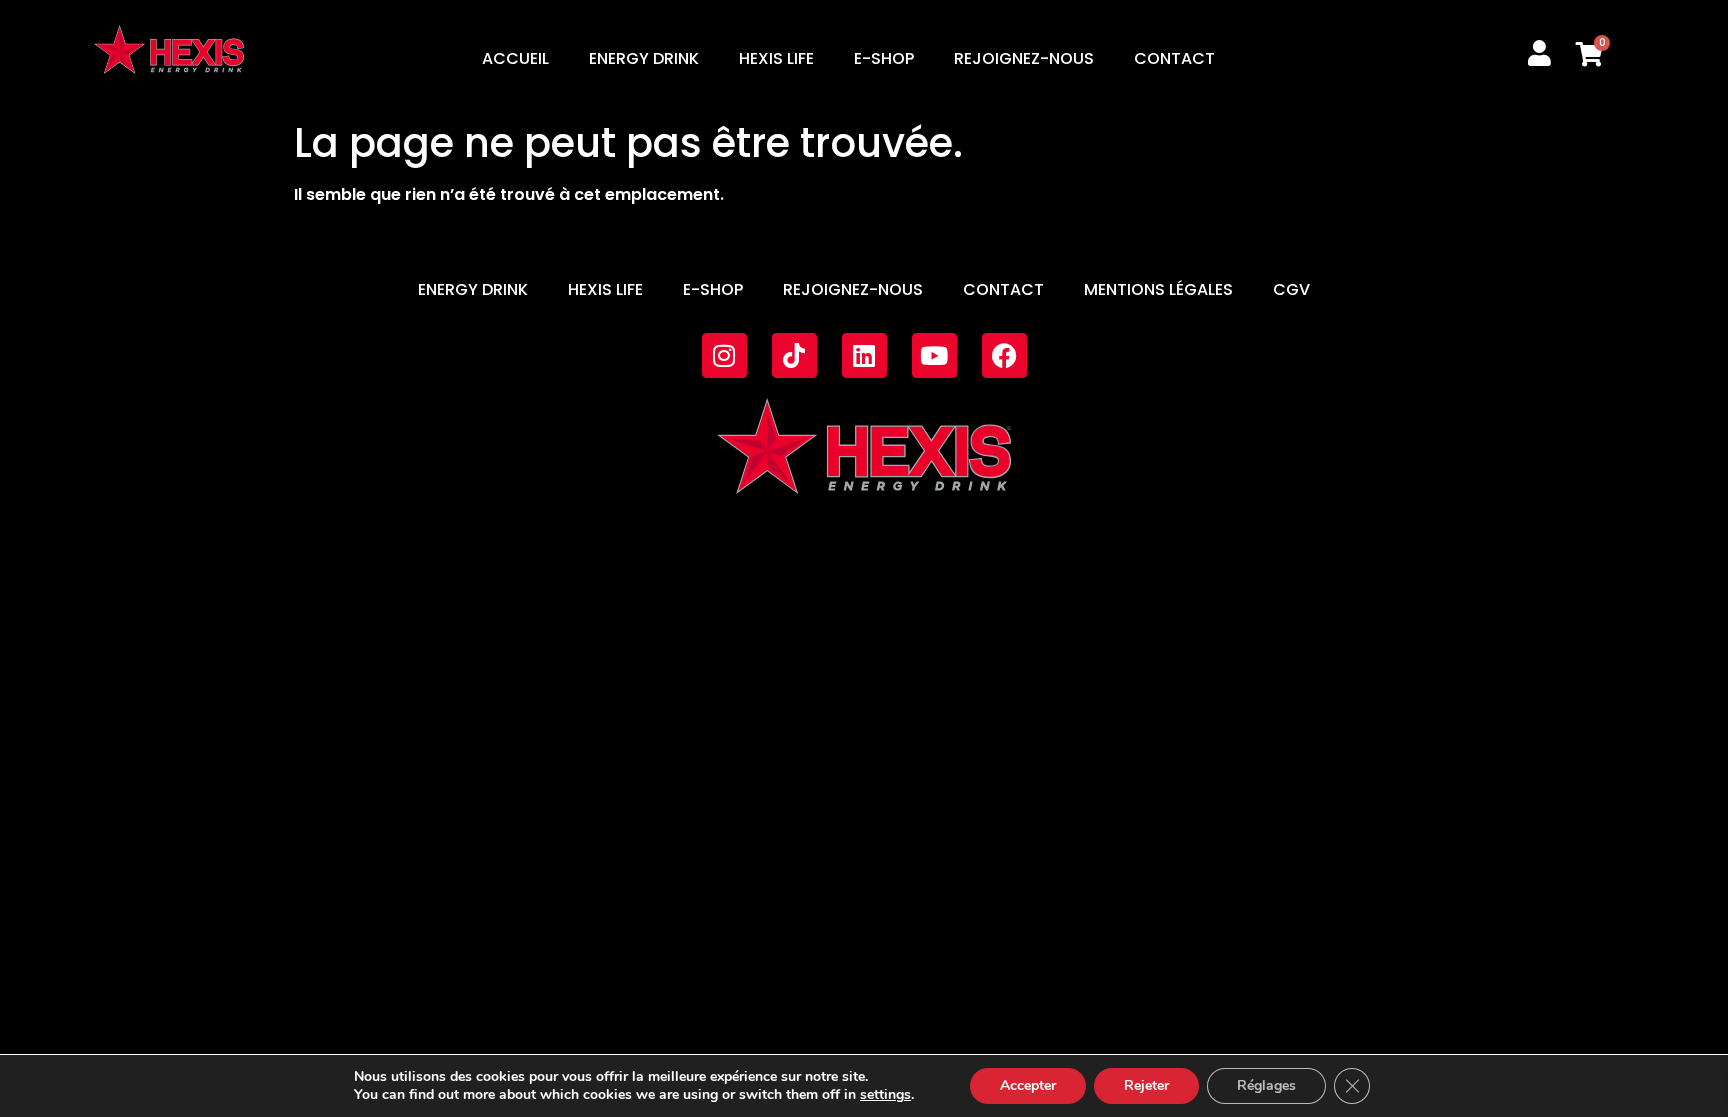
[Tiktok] (794, 355)
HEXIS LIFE (776, 58)
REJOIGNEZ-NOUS (1024, 58)
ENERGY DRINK (644, 58)
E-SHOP (884, 58)
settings (885, 1095)
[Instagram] (724, 355)
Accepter (1028, 1085)
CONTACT (1174, 58)
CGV (1291, 289)
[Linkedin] (864, 355)
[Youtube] (934, 355)
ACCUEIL (515, 58)
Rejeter (1146, 1085)
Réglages (1266, 1085)
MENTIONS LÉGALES (1158, 289)
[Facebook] (1004, 355)
